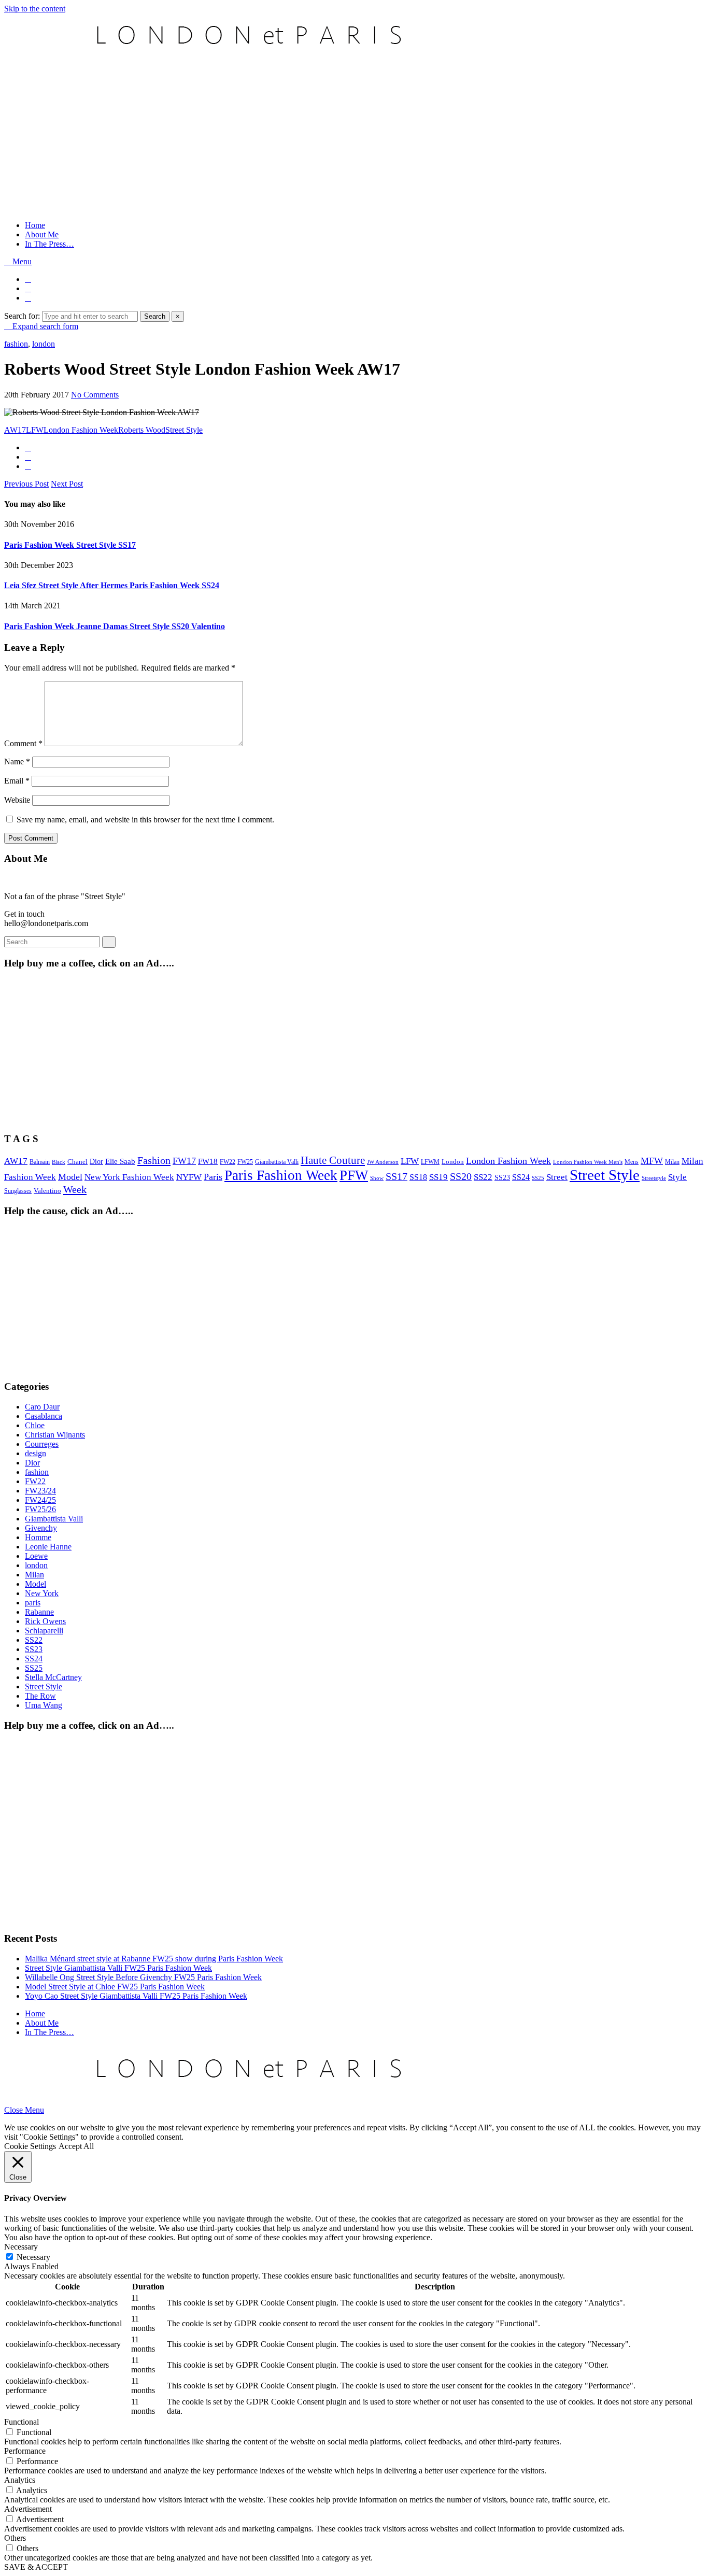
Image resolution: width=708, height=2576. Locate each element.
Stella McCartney (53, 1677)
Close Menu (24, 2110)
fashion (16, 344)
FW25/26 (40, 1509)
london (44, 344)
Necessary (33, 2257)
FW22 (228, 1162)
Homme (38, 1537)
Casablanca (44, 1416)
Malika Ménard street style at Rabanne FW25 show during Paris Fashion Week (154, 1959)
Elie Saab (120, 1161)
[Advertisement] (354, 140)
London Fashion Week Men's (588, 1162)
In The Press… (49, 244)
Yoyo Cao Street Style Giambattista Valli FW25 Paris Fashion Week (136, 1996)
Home (35, 225)
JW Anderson (383, 1162)
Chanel (77, 1162)
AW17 (15, 430)
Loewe (36, 1556)
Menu (21, 261)
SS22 (483, 1177)
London (453, 1162)
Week (75, 1189)
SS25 (538, 1178)
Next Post (67, 484)
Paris (213, 1177)
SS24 (521, 1177)
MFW (652, 1161)
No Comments (95, 395)
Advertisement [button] (28, 2509)
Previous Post (26, 484)
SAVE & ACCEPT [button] (36, 2567)
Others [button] (15, 2538)
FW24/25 (40, 1500)
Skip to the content (35, 9)
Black (59, 1162)
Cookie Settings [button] (30, 2146)
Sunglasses (18, 1191)
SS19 (438, 1177)
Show (377, 1178)
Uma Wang (44, 1705)
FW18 (208, 1161)
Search (155, 316)
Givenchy (41, 1528)
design (36, 1453)
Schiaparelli (44, 1631)
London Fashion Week (81, 430)
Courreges (42, 1444)
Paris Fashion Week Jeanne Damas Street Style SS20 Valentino (115, 626)
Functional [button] (22, 2422)
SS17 (397, 1176)
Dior (96, 1162)
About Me (42, 234)
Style (677, 1177)
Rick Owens (45, 1621)
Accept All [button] (76, 2146)
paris (33, 1603)
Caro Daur (42, 1407)
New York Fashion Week (129, 1177)
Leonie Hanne (48, 1547)
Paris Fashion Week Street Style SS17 (70, 545)
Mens (632, 1162)
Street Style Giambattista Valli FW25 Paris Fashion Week (118, 1968)
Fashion (154, 1160)
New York (42, 1593)
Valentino (47, 1191)
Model (70, 1177)
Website (17, 800)
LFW (35, 430)
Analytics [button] (20, 2480)
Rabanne (39, 1612)
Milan (672, 1162)
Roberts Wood (142, 430)
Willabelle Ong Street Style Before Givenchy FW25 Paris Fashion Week (143, 1977)
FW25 (245, 1162)
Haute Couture (333, 1160)
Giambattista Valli (277, 1162)
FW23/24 (40, 1491)
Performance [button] (25, 2451)
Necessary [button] (21, 2247)
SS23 (502, 1178)
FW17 (184, 1161)
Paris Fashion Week (281, 1175)
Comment (23, 743)
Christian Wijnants (55, 1435)
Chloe (35, 1425)
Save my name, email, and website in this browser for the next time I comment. (145, 820)
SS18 (418, 1177)
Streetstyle (654, 1178)
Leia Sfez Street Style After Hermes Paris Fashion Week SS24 (112, 585)
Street (557, 1177)
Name (17, 762)
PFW (354, 1175)
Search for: (22, 316)
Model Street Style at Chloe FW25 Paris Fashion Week (115, 1987)
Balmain (40, 1162)
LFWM (430, 1162)
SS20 (461, 1176)
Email (17, 781)
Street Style (184, 430)
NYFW (189, 1177)
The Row (40, 1696)
